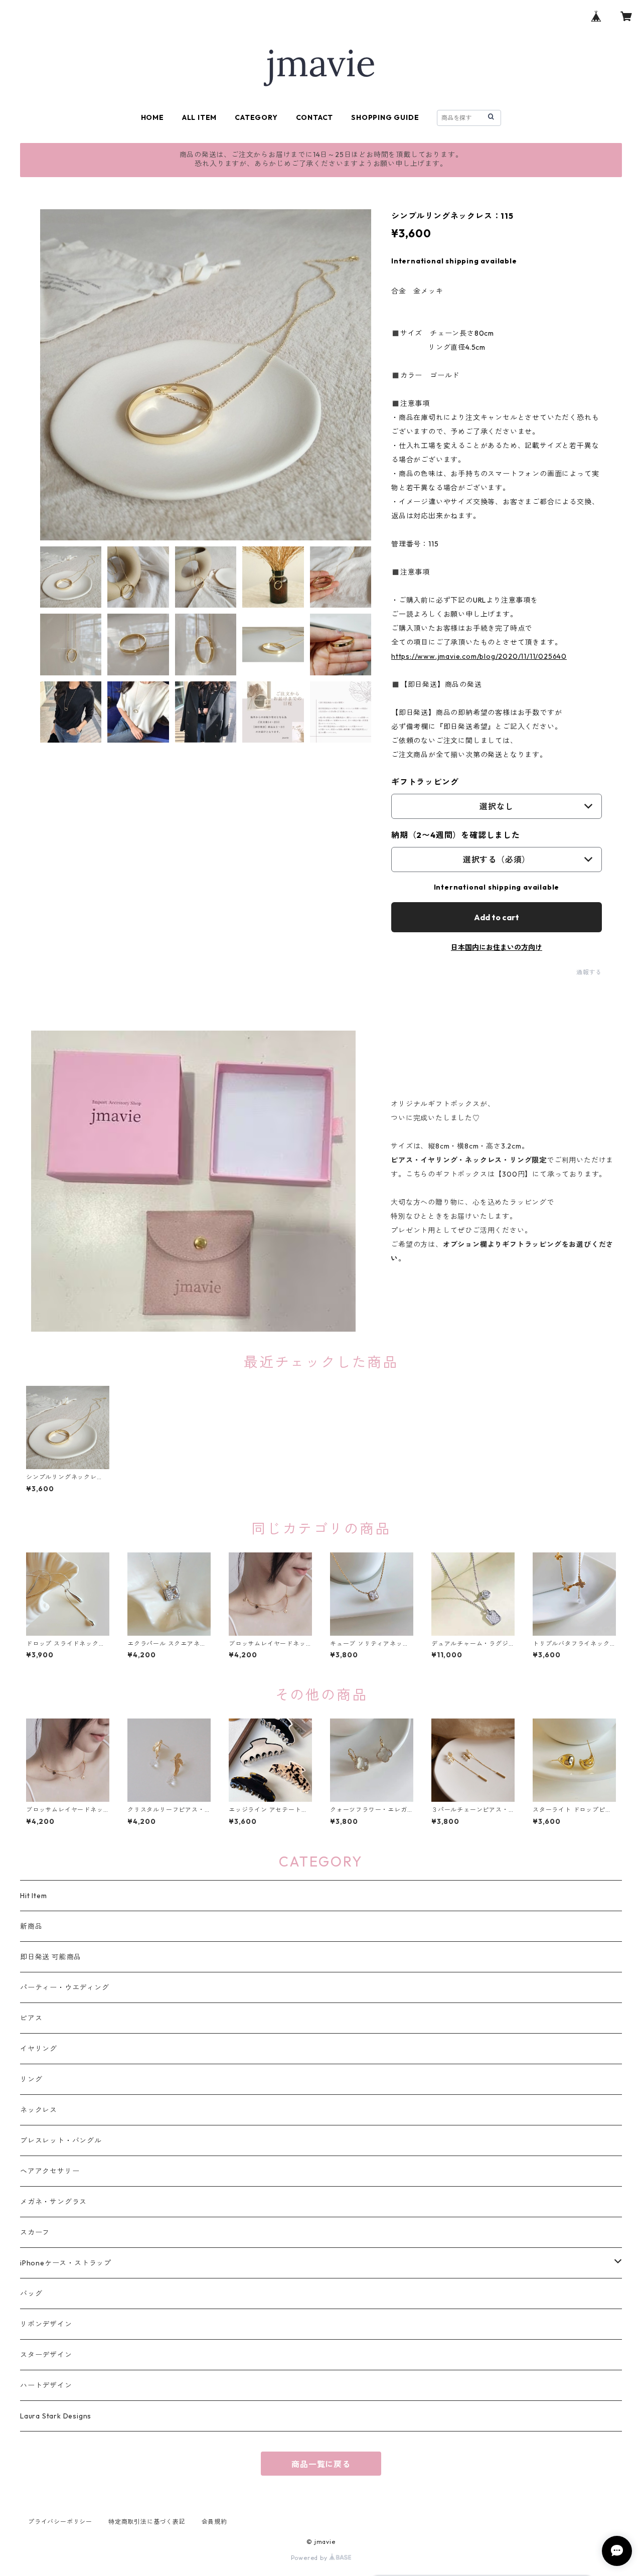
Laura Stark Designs (56, 2416)
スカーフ (35, 2232)
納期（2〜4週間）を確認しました (456, 835)
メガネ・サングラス (53, 2202)
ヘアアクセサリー (50, 2171)
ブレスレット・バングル (61, 2140)
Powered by (310, 2558)
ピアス (31, 2018)
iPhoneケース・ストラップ (66, 2263)
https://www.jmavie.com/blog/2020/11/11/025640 (479, 656)
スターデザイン (46, 2355)
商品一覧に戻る (321, 2464)
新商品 (31, 1926)
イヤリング (39, 2049)
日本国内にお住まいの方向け (497, 947)
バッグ (31, 2294)
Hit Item (33, 1896)
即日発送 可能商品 (51, 1957)
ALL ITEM (199, 117)
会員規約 (214, 2522)
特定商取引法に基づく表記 (147, 2522)
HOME (152, 117)
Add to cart (497, 917)
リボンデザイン (46, 2324)
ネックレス (39, 2110)
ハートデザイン (46, 2385)
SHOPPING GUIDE (385, 117)
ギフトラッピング (425, 782)
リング (31, 2079)
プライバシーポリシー (60, 2522)
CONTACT (315, 117)
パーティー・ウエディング (65, 1987)
